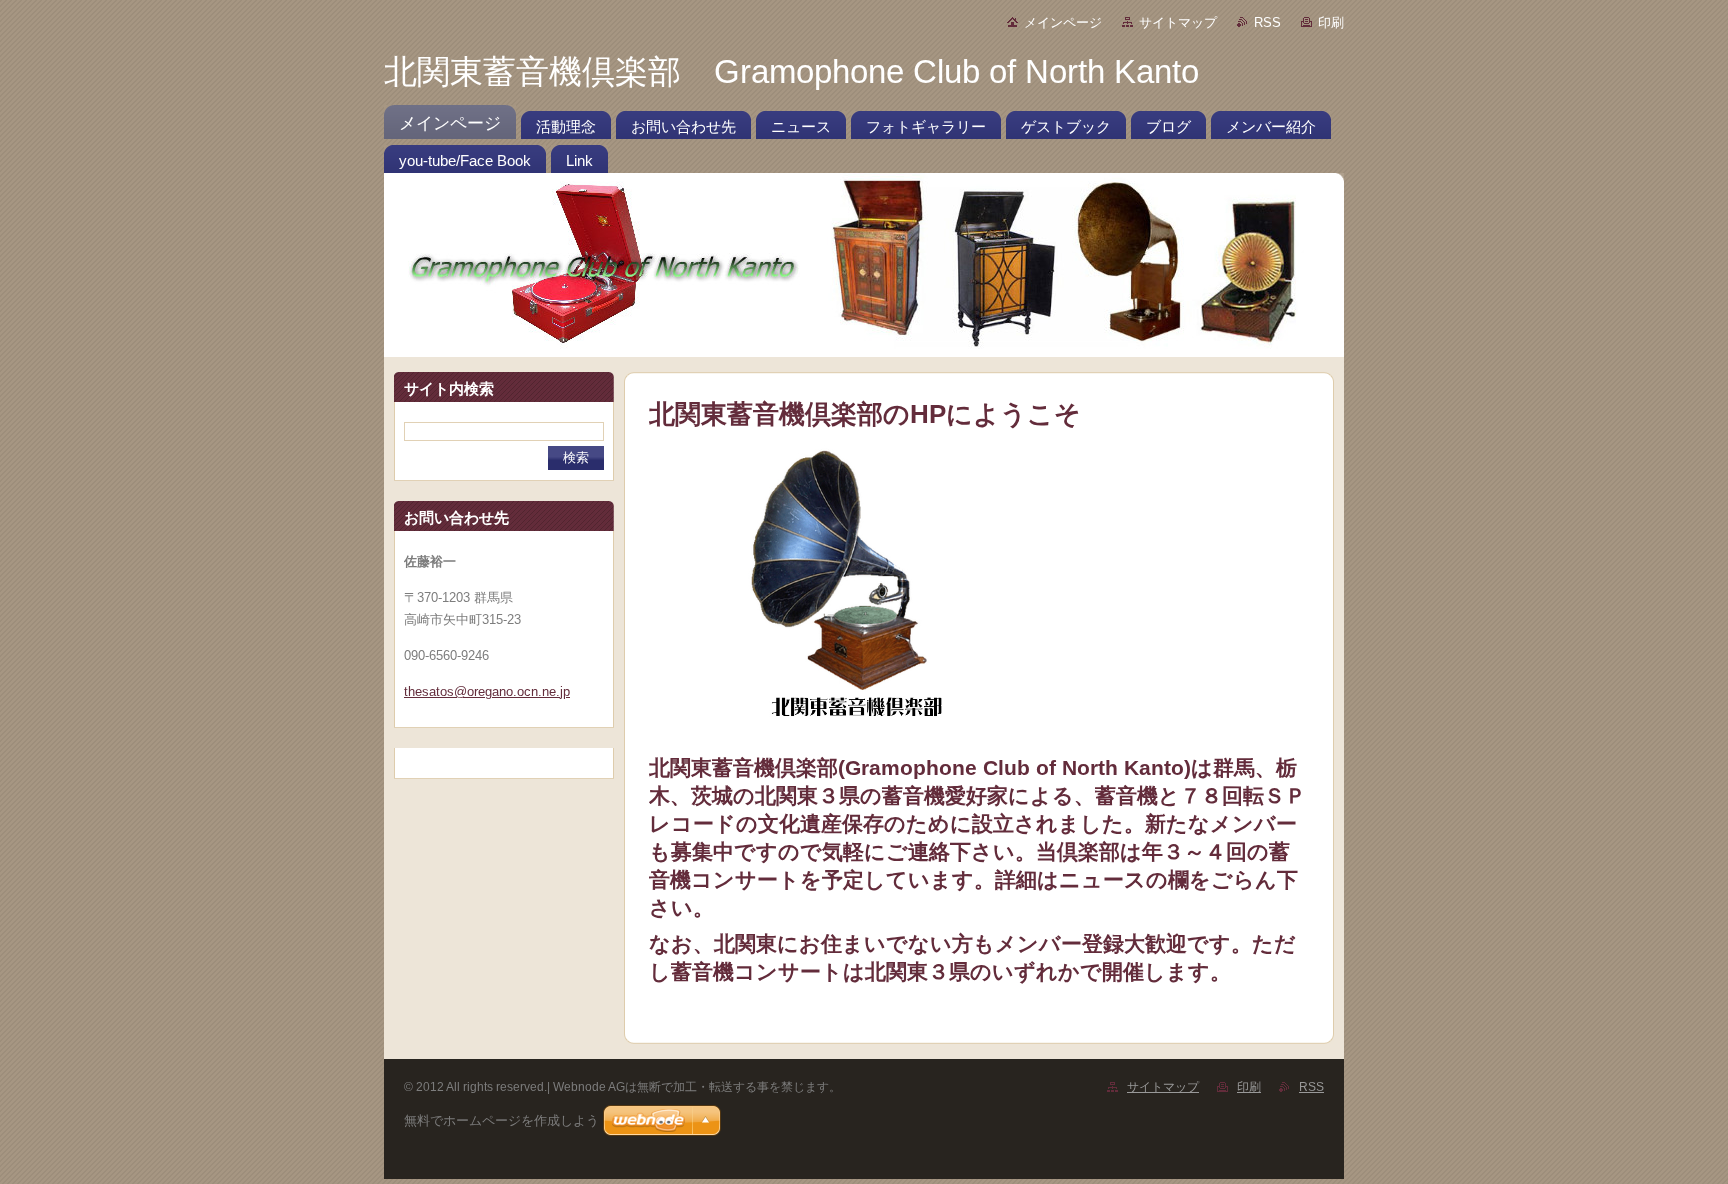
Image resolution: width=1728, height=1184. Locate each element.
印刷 (1331, 22)
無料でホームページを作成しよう (501, 1120)
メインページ (1063, 22)
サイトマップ (1178, 22)
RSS (1267, 22)
